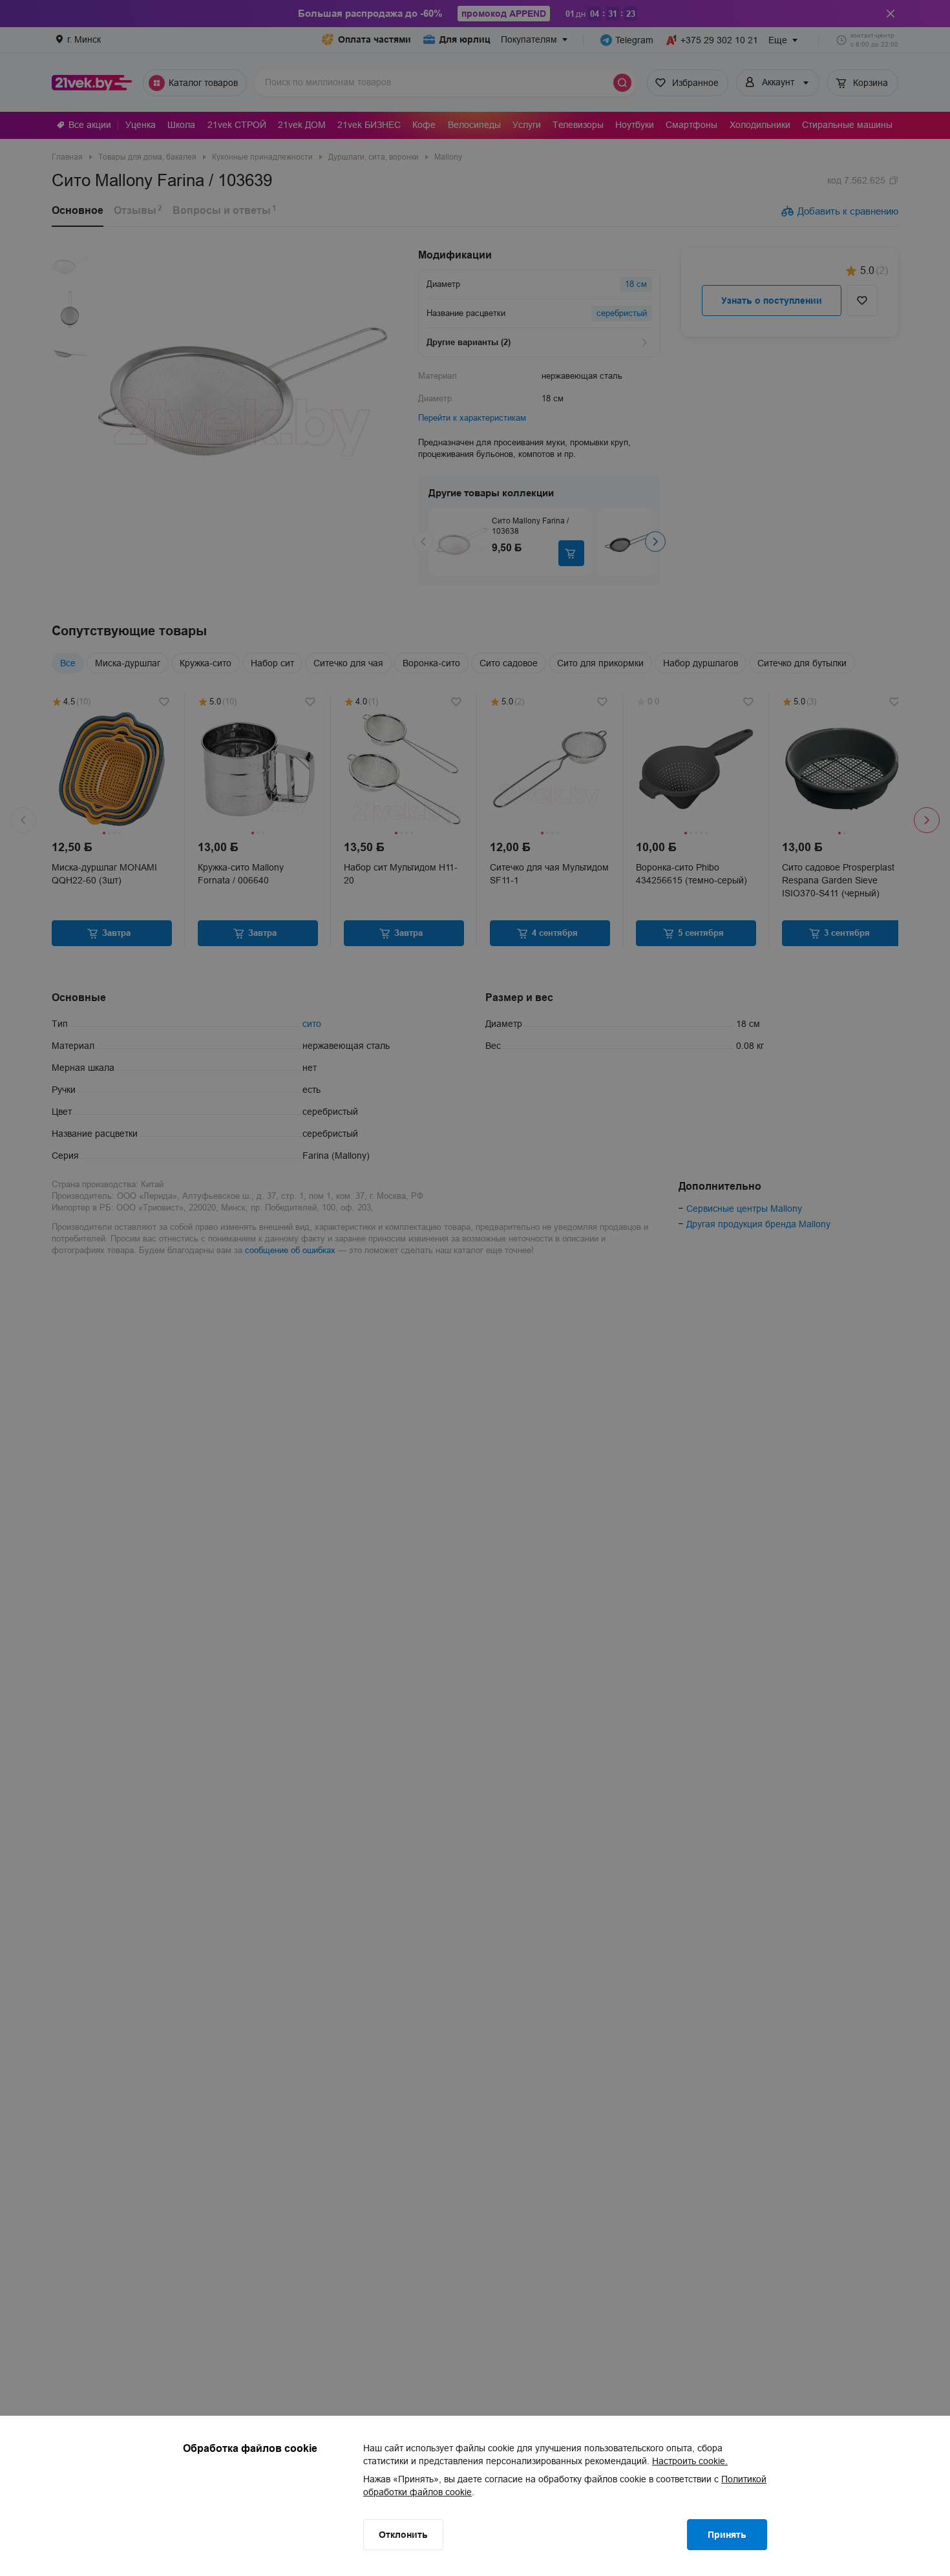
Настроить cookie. (690, 2461)
